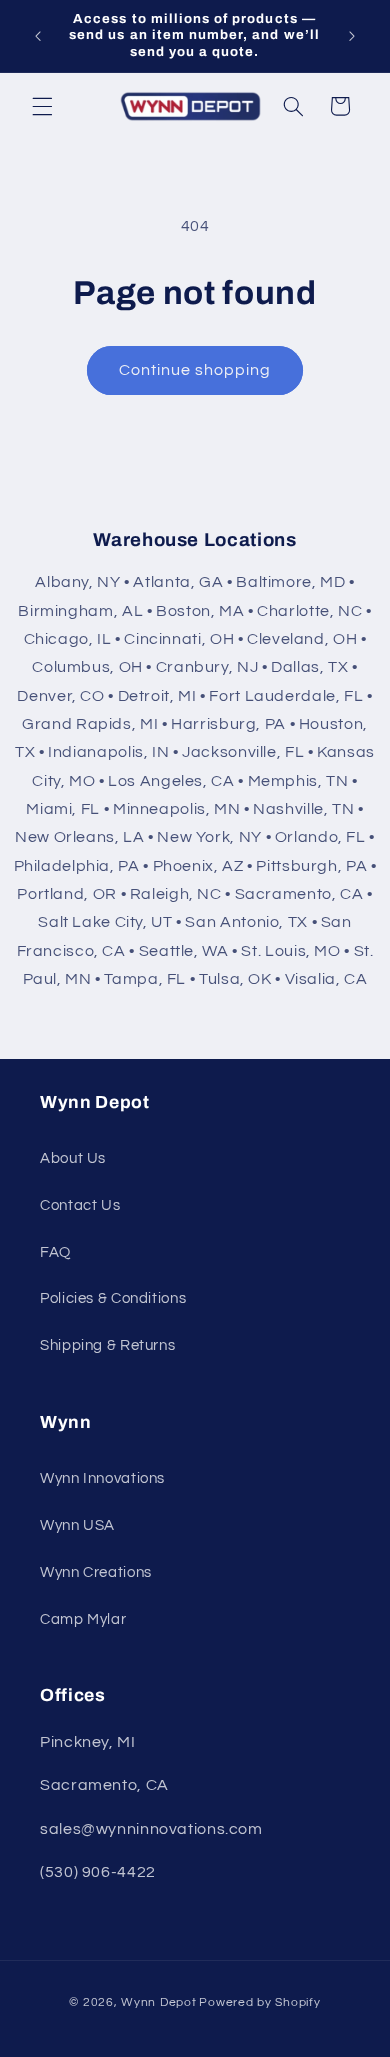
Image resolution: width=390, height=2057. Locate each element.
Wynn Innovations (102, 1478)
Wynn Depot (158, 2002)
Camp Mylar (83, 1619)
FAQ (55, 1252)
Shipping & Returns (107, 1345)
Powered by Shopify (259, 2002)
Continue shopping (195, 370)
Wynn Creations (96, 1572)
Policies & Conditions (113, 1298)
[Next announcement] (352, 36)
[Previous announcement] (38, 36)
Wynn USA (77, 1525)
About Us (73, 1158)
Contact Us (80, 1205)
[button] (42, 106)
